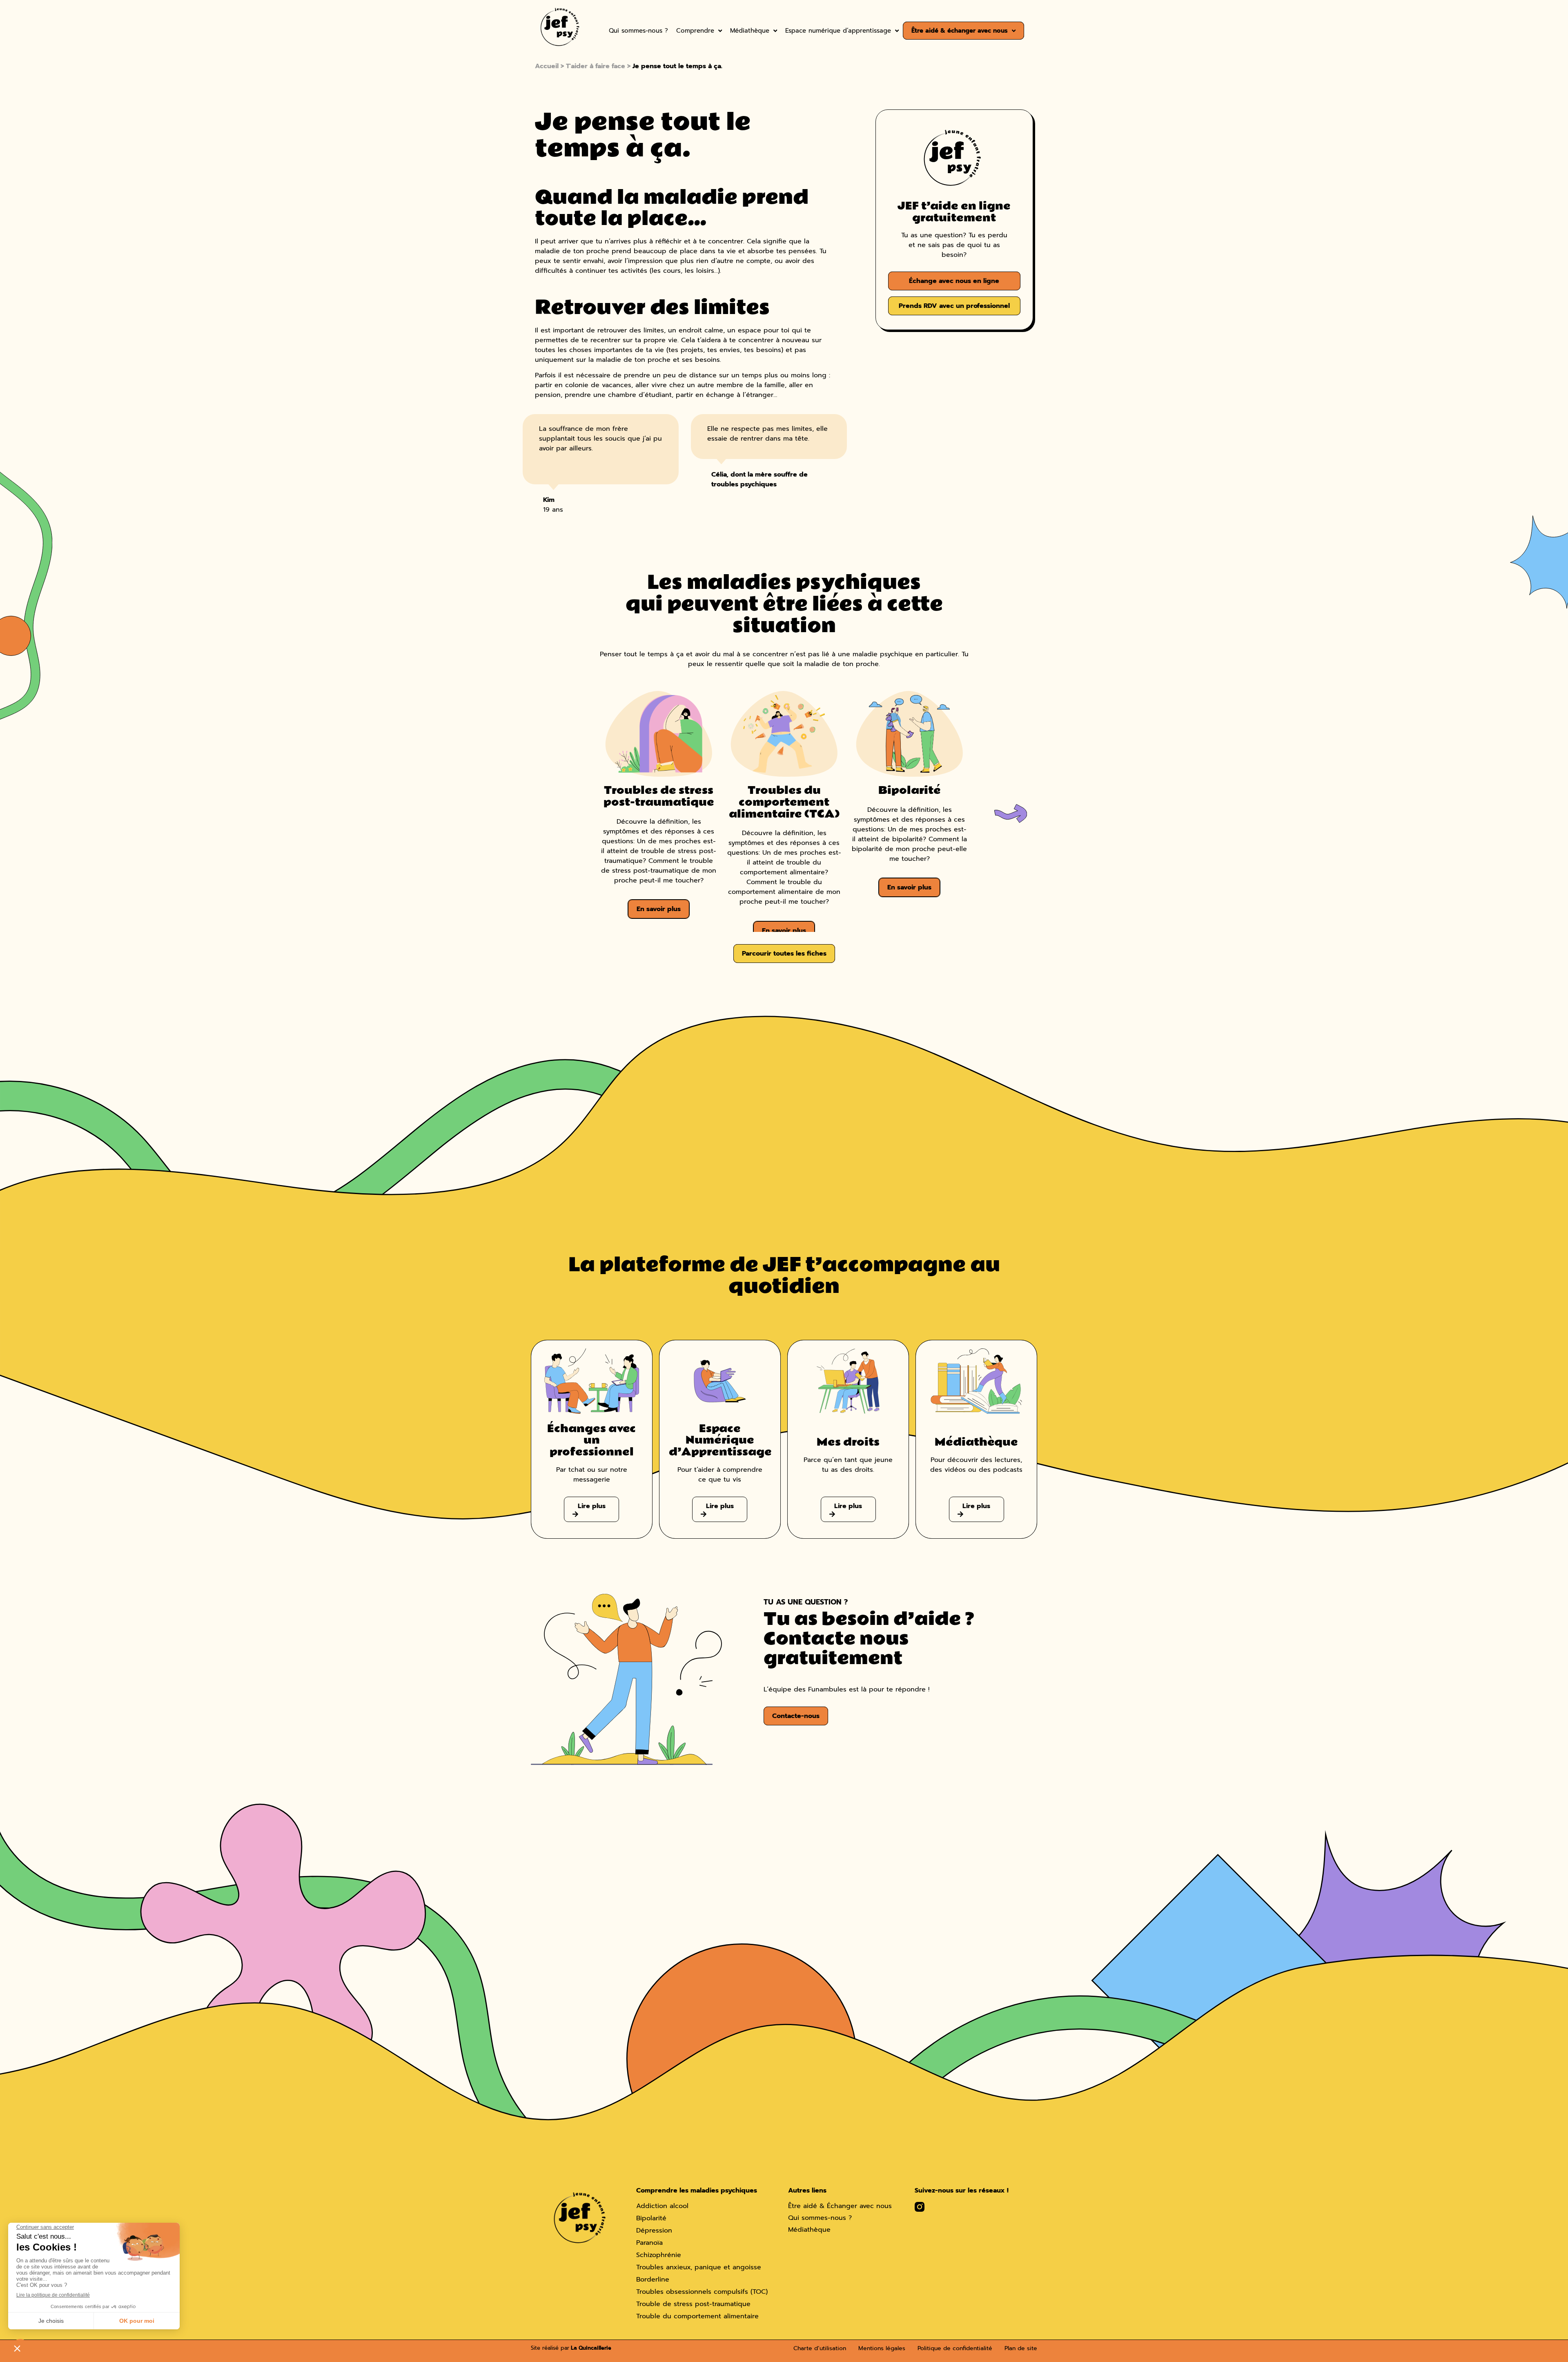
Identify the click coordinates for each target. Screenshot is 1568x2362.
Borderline (653, 2280)
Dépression (654, 2231)
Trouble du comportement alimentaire (697, 2316)
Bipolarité (651, 2218)
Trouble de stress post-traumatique (693, 2304)
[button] (1011, 813)
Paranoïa (649, 2243)
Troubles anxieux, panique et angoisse (699, 2267)
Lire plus (592, 1506)
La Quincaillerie (590, 2348)
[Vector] (920, 2207)
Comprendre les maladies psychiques (697, 2190)
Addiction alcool (662, 2206)
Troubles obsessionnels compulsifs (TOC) (702, 2292)
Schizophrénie (659, 2255)
